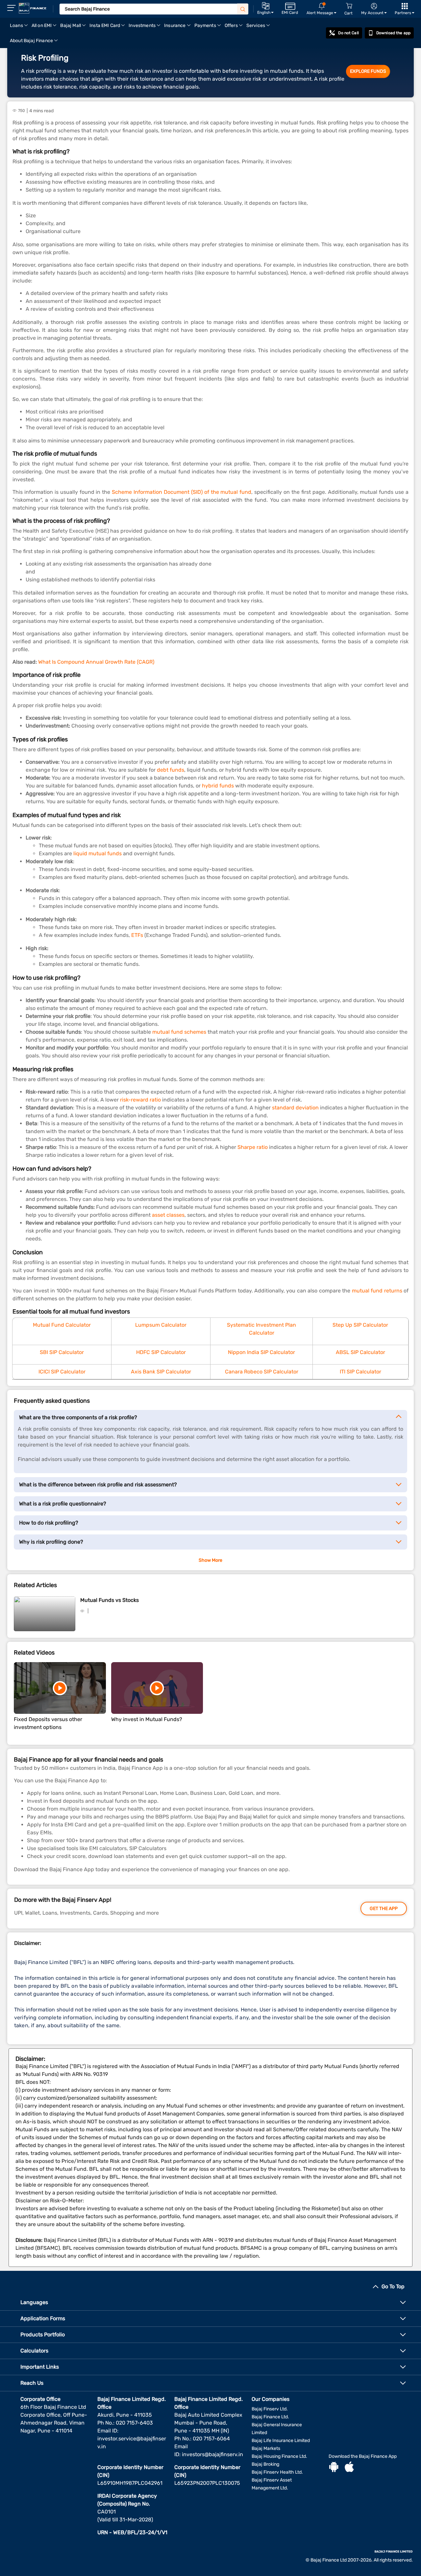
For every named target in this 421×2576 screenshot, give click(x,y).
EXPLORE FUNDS (368, 71)
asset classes (168, 1215)
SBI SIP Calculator (62, 1352)
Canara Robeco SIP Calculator (262, 1372)
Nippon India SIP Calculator (261, 1352)
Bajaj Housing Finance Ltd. (279, 2456)
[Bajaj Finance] (33, 8)
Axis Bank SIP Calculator (161, 1372)
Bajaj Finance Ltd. (270, 2417)
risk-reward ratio (140, 1100)
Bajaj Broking (265, 2464)
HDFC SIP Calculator (161, 1352)
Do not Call (348, 33)
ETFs (137, 935)
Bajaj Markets (266, 2448)
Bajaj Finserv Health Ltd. (277, 2472)
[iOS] (349, 2468)
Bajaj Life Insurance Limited (281, 2441)
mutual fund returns (377, 1291)
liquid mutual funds (98, 853)
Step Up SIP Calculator (360, 1325)
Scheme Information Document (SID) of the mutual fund (182, 492)
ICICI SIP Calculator (62, 1372)
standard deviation (295, 1108)
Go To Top (393, 2286)
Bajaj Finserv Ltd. (270, 2409)
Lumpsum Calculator (161, 1325)
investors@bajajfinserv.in (212, 2454)
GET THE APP (384, 1909)
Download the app (393, 33)
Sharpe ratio (253, 1147)
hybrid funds (218, 786)
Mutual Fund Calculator (62, 1325)
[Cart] (349, 6)
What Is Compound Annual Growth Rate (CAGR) (96, 662)
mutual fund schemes (179, 1032)
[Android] (334, 2468)
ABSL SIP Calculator (360, 1352)
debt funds (171, 770)
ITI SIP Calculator (360, 1372)
